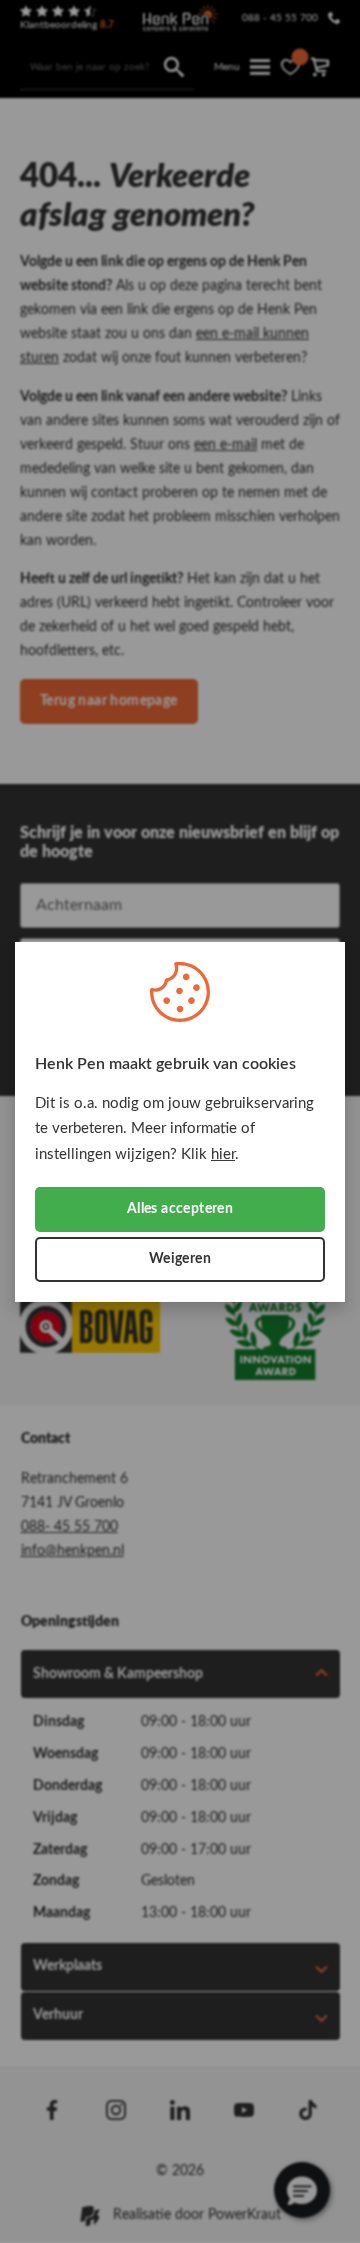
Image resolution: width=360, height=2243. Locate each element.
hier (223, 1153)
